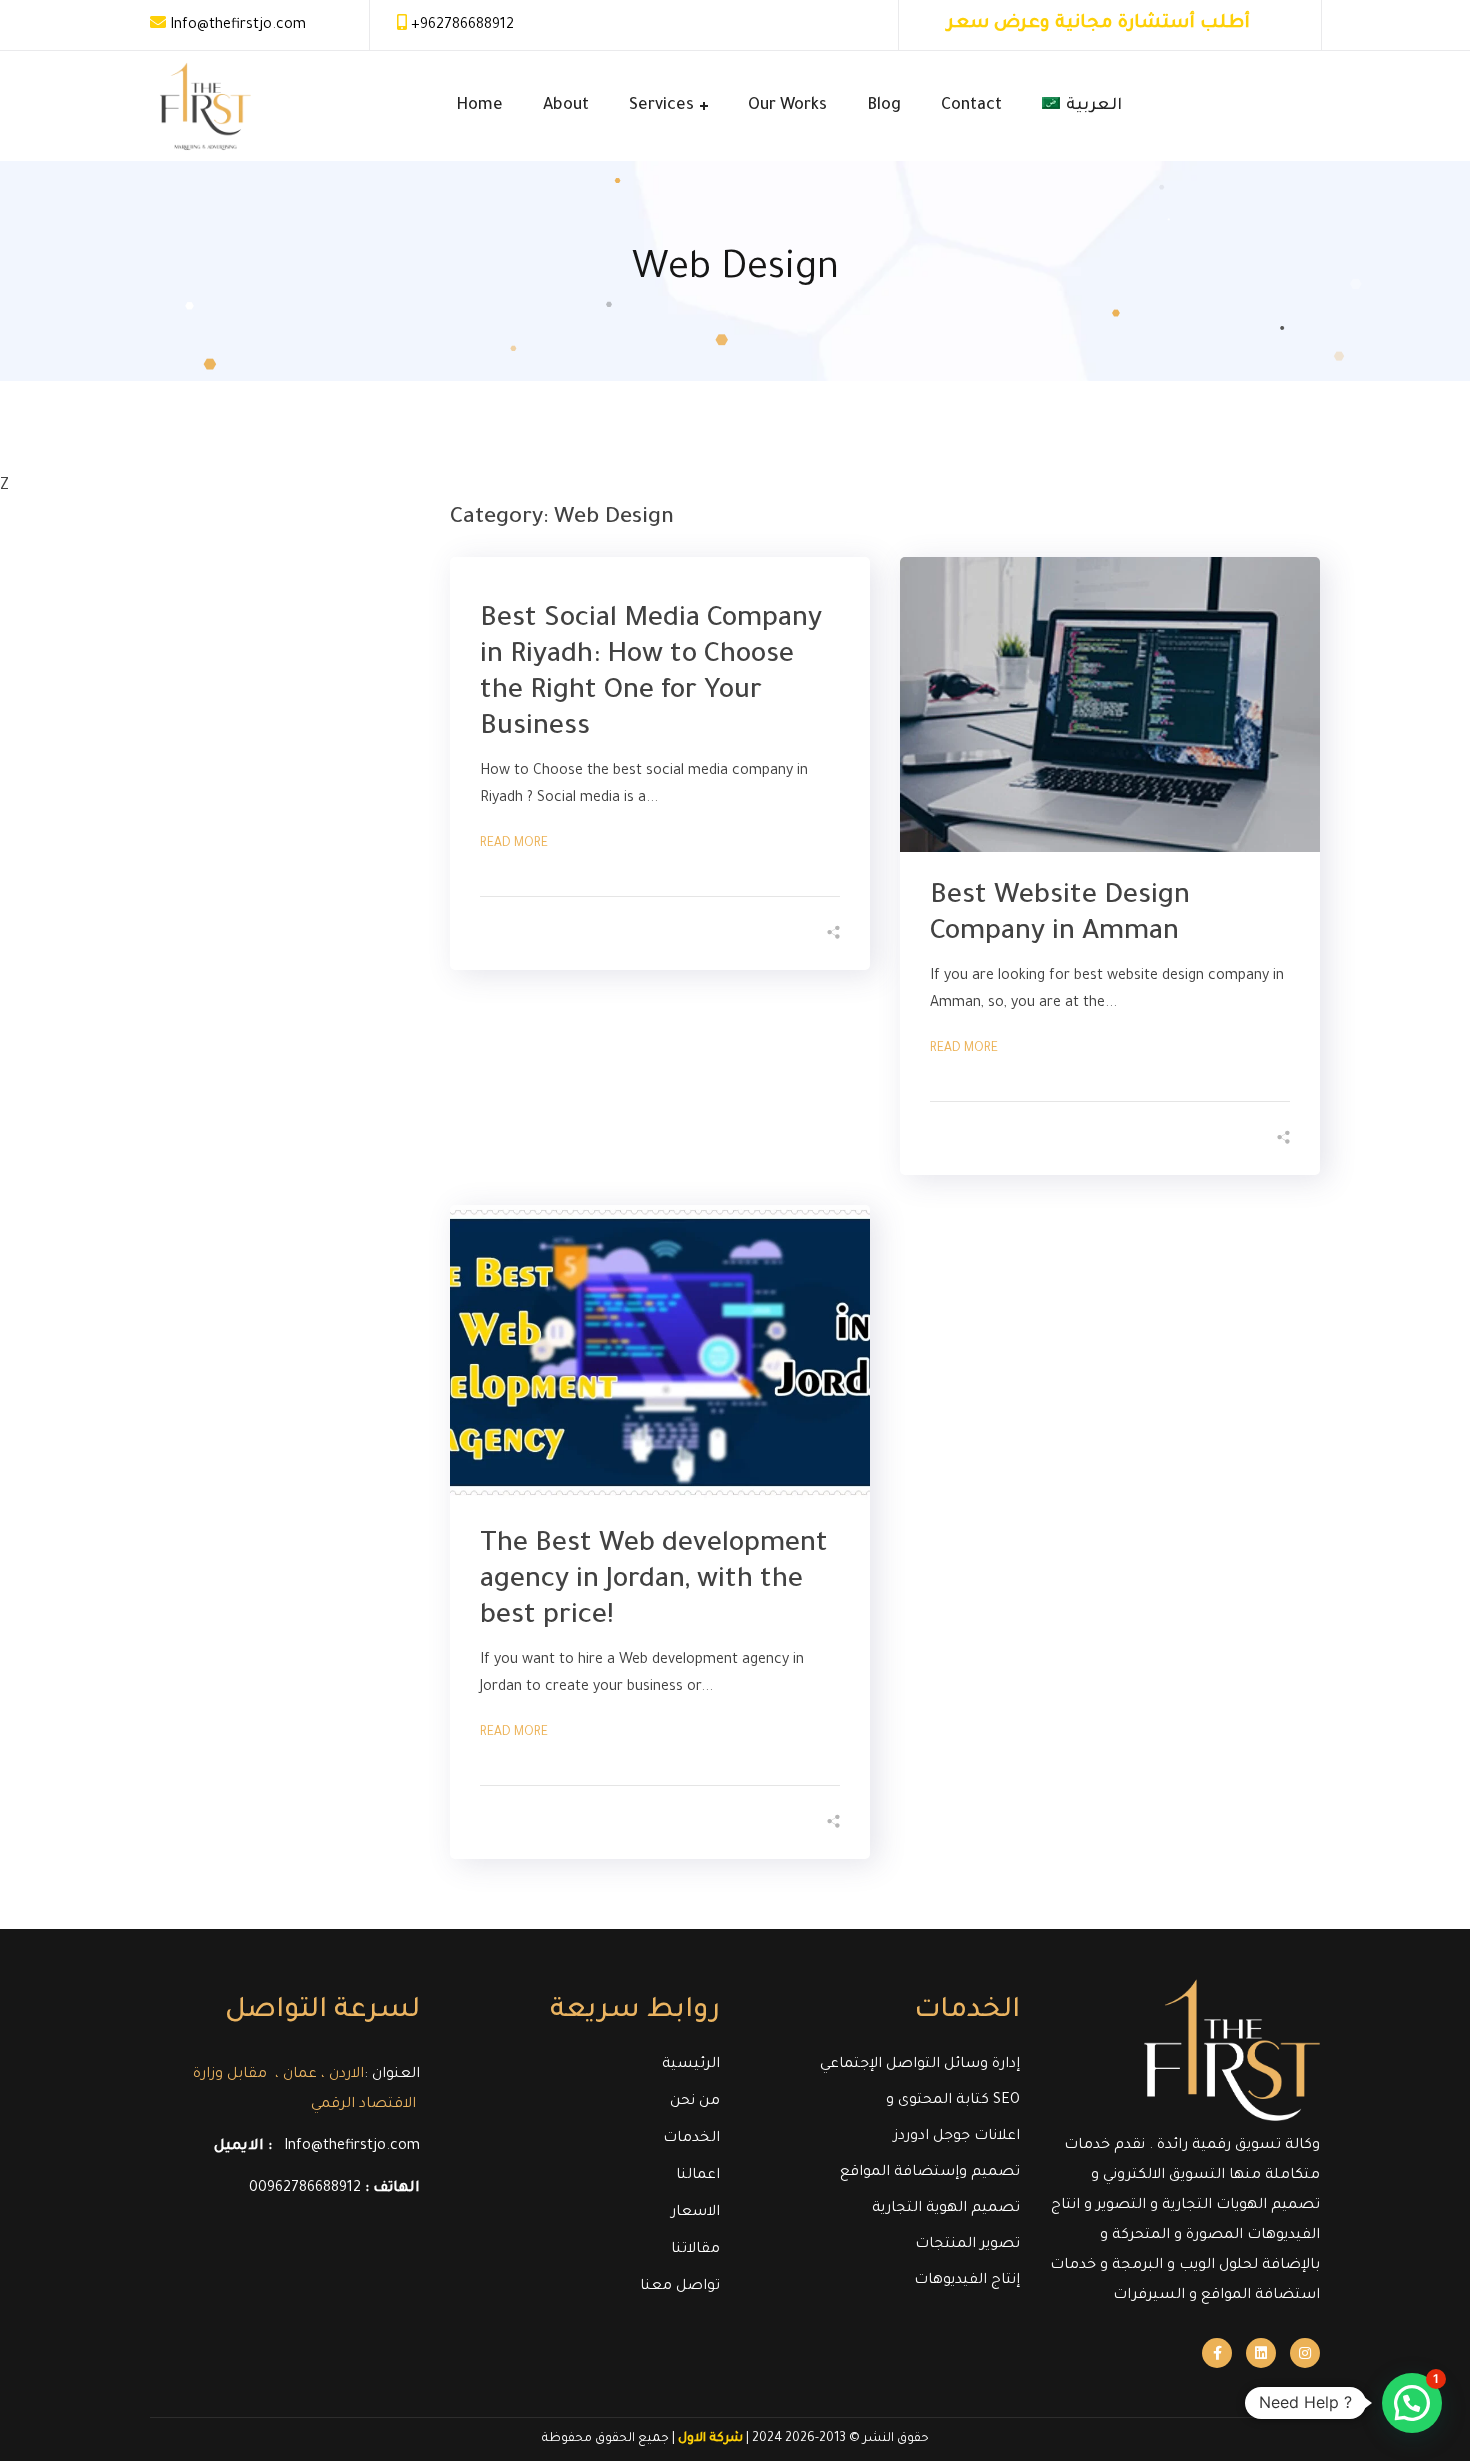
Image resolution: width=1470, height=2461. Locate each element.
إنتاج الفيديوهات (967, 2281)
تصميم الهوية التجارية (946, 2209)
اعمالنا (698, 2176)
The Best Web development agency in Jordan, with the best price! (654, 1582)
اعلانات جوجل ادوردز (957, 2137)
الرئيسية (691, 2065)
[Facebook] (1217, 2353)
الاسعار (695, 2213)
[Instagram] (1305, 2353)
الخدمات (691, 2139)
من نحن (695, 2102)
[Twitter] (1261, 2353)
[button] (1412, 2403)
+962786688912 (462, 26)
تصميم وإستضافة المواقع (930, 2173)
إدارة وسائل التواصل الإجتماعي (920, 2065)
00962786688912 (305, 2189)
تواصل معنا (680, 2287)
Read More (514, 844)
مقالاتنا (695, 2250)
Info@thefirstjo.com (238, 26)
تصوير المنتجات (967, 2245)
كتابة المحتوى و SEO (953, 2101)
